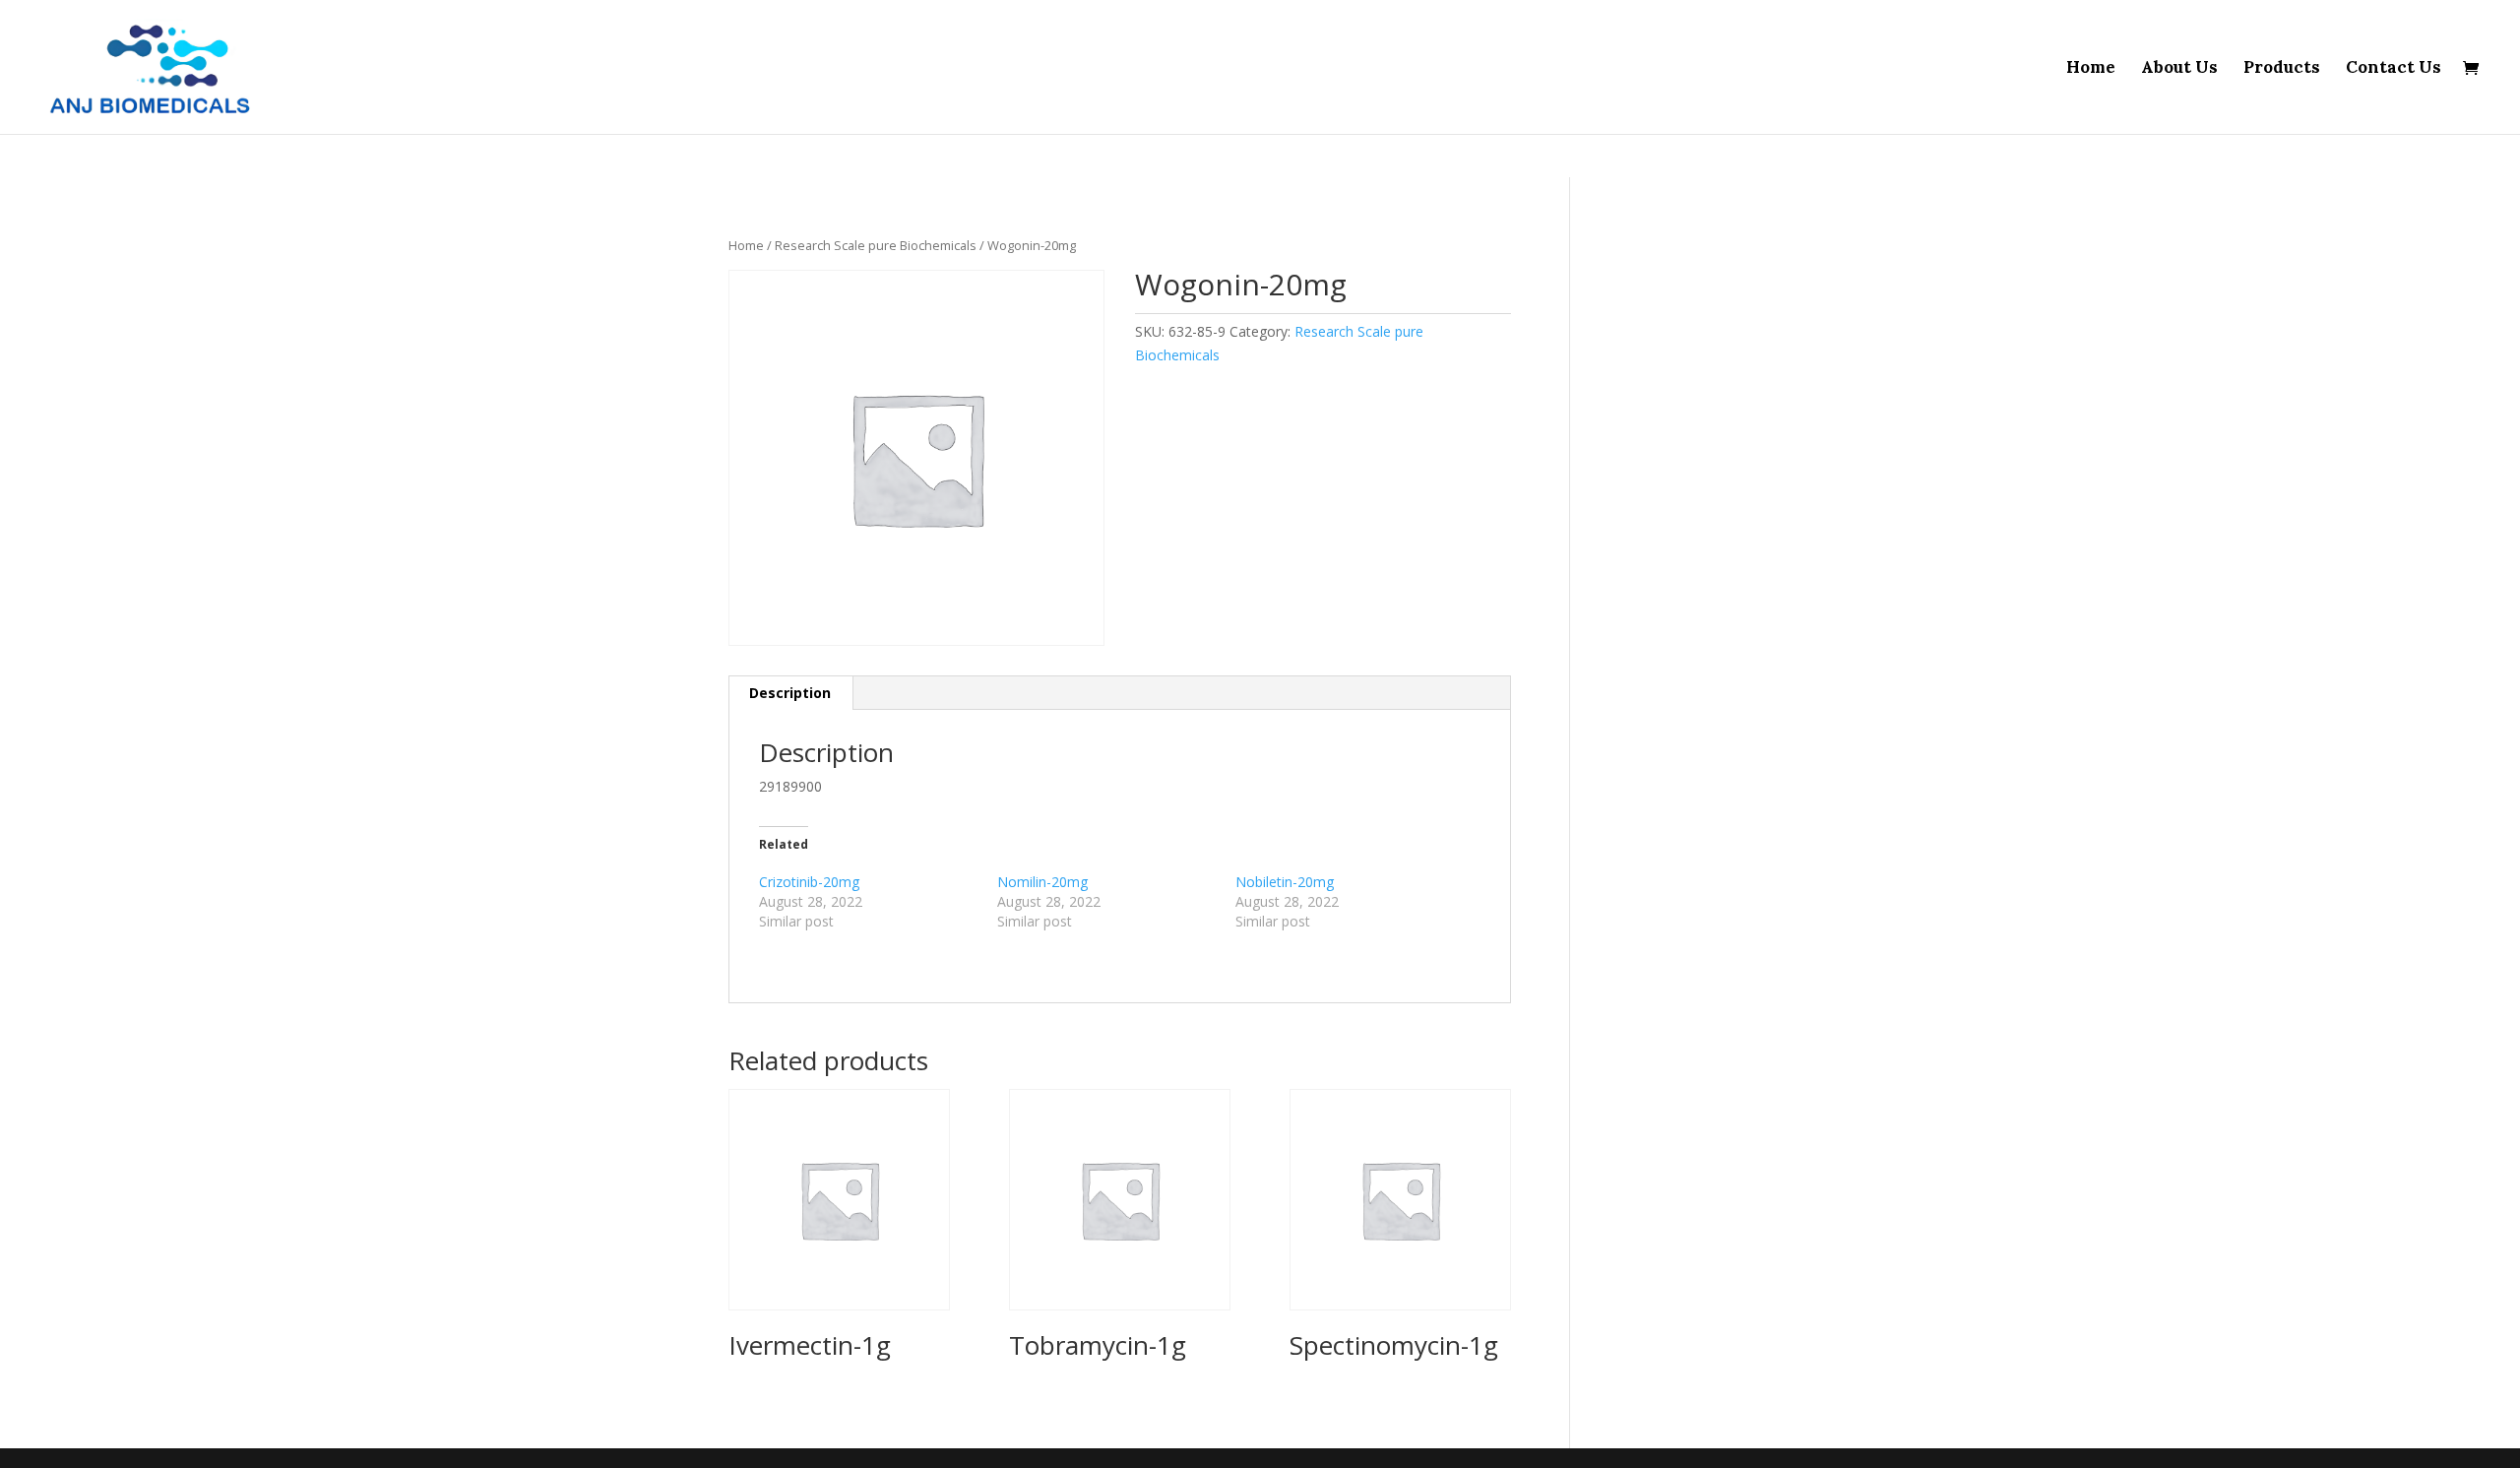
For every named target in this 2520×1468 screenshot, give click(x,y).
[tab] (790, 693)
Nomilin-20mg (1042, 882)
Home (2091, 69)
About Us (2179, 69)
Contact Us (2394, 69)
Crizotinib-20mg (809, 882)
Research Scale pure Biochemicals (876, 245)
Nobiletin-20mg (1285, 882)
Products (2282, 69)
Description (790, 693)
